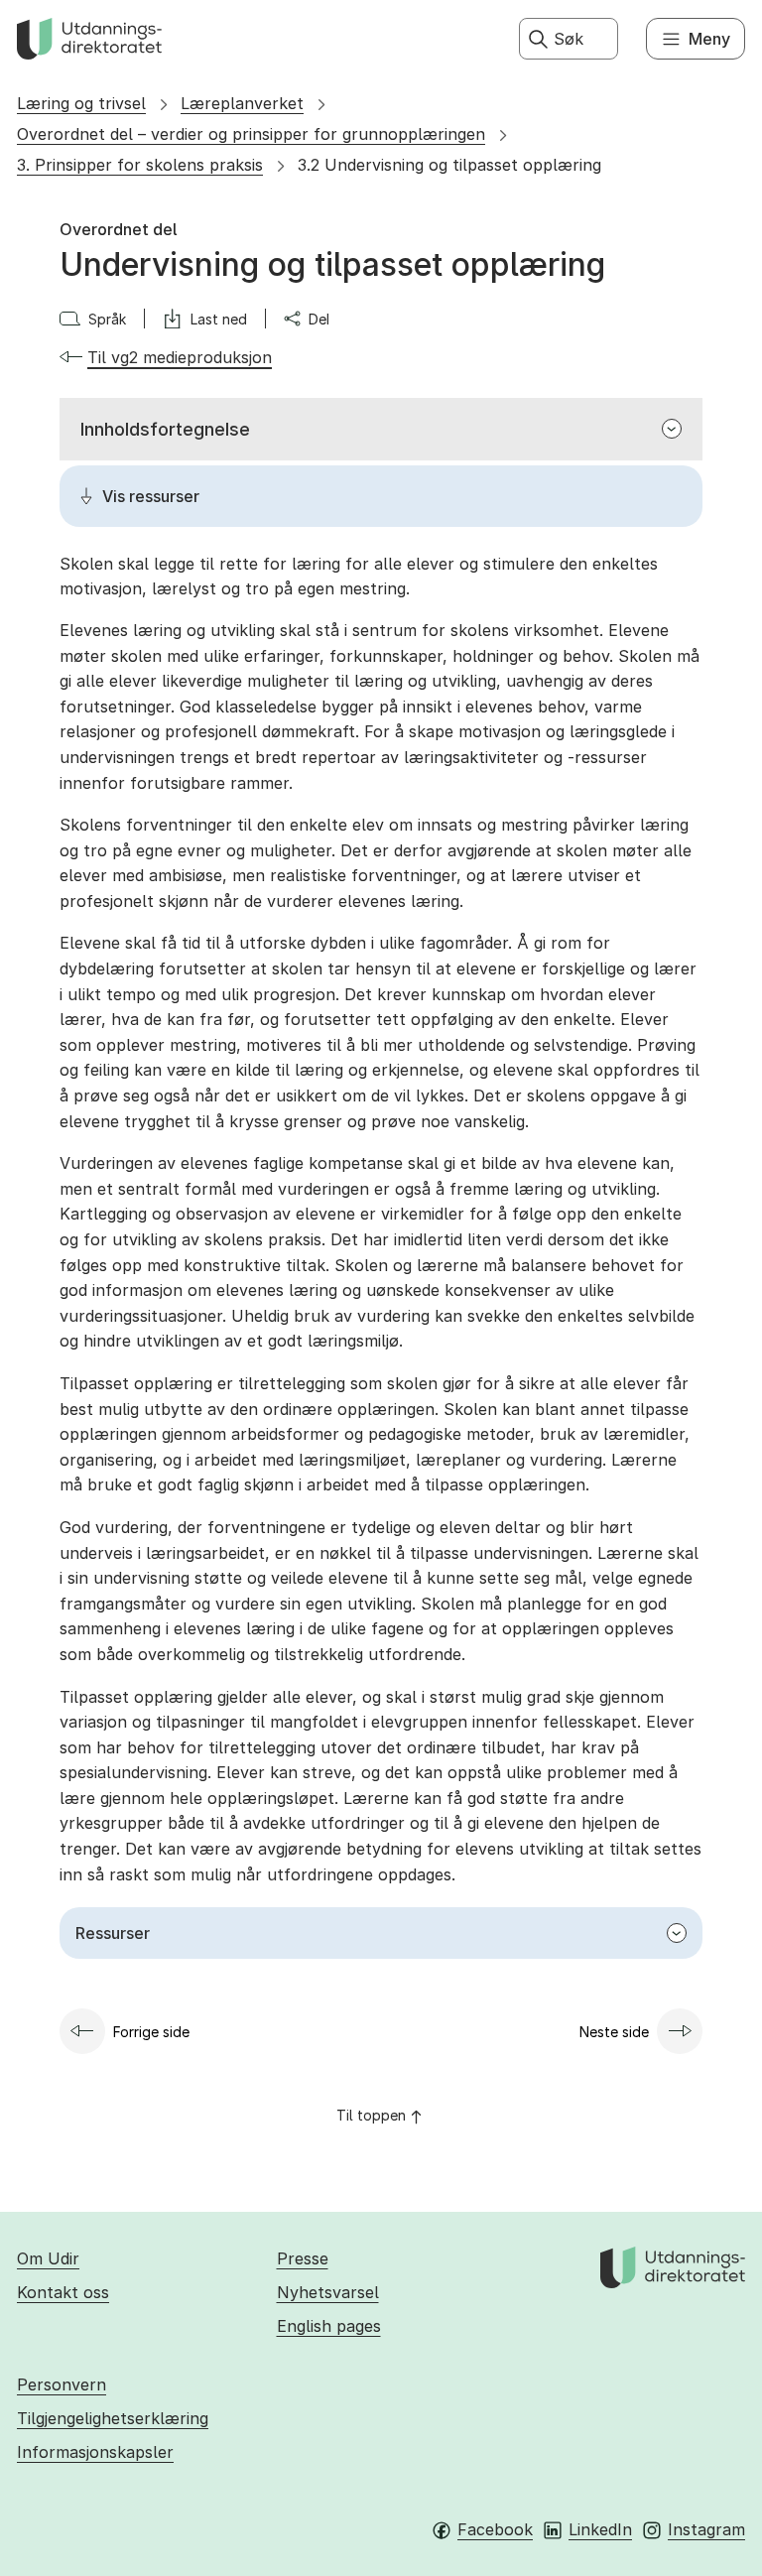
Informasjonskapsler (95, 2452)
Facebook (495, 2529)
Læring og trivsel (81, 103)
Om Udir (48, 2258)
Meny (709, 39)
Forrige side (151, 2032)
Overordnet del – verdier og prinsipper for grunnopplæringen (251, 134)
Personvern (62, 2384)
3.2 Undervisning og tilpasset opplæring (449, 165)
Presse (303, 2258)
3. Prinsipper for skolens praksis (140, 165)
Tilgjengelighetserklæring (113, 2418)
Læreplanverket (242, 103)
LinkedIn (600, 2529)
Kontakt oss (63, 2292)
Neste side (614, 2032)
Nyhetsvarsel (328, 2292)
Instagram (706, 2529)
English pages (329, 2326)
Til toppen (371, 2115)
